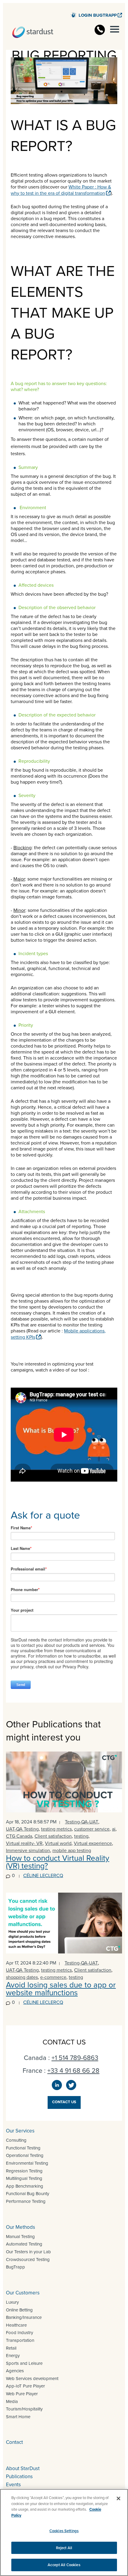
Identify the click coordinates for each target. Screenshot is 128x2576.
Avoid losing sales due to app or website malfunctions (61, 1989)
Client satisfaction (53, 1836)
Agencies (15, 2371)
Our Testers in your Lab (28, 2252)
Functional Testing (23, 2148)
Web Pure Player (22, 2394)
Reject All (64, 2548)
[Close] (118, 2498)
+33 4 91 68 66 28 (73, 2071)
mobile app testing (72, 1850)
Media (12, 2402)
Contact (14, 2442)
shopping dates (22, 1977)
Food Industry (19, 2333)
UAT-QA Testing (22, 1829)
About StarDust (23, 2468)
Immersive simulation (28, 1850)
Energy (13, 2356)
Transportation (20, 2340)
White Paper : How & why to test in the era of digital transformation (61, 190)
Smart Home (18, 2417)
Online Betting (19, 2310)
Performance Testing (26, 2201)
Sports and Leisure (24, 2363)
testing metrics (56, 1829)
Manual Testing (20, 2237)
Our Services (20, 2131)
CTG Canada (19, 1836)
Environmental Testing (27, 2163)
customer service (92, 1829)
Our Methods (21, 2227)
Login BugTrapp (98, 15)
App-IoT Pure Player (25, 2386)
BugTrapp (15, 2267)
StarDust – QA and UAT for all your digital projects (33, 32)
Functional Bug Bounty (28, 2194)
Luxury (12, 2302)
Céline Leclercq (43, 1875)
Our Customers (23, 2293)
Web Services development (32, 2379)
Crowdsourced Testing (28, 2260)
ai (114, 1829)
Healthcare (16, 2325)
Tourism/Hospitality (24, 2409)
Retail (11, 2348)
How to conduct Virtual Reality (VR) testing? (58, 1862)
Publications (19, 2477)
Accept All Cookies (64, 2565)
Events (13, 2485)
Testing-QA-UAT (82, 1822)
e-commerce (53, 1977)
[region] (64, 2532)
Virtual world (58, 1843)
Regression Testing (24, 2171)
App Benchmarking (25, 2186)
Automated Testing (24, 2244)
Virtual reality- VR (24, 1843)
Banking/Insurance (24, 2317)
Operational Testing (25, 2155)
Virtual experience (93, 1843)
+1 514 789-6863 (75, 2058)
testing (81, 1836)
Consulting (16, 2140)
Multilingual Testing (24, 2178)
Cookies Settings (64, 2531)
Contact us (64, 2102)
